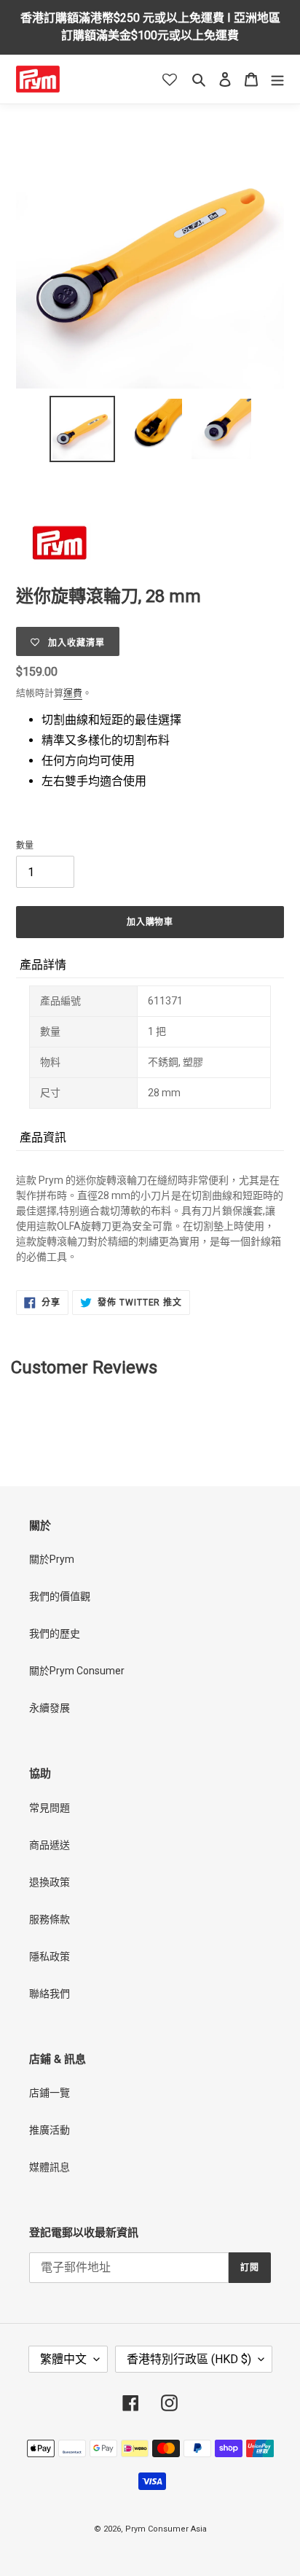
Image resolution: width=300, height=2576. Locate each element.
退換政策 (50, 1882)
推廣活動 (50, 2130)
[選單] (277, 79)
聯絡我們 (50, 1994)
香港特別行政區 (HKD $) (189, 2359)
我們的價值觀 (60, 1596)
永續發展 (50, 1708)
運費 (73, 693)
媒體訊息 (50, 2167)
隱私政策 (50, 1956)
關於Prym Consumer (77, 1671)
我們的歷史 (55, 1634)
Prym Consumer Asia (166, 2529)
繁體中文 (63, 2359)
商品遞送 (50, 1845)
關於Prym (52, 1559)
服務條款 (50, 1919)
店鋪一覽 (50, 2093)
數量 (25, 846)
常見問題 (50, 1808)
